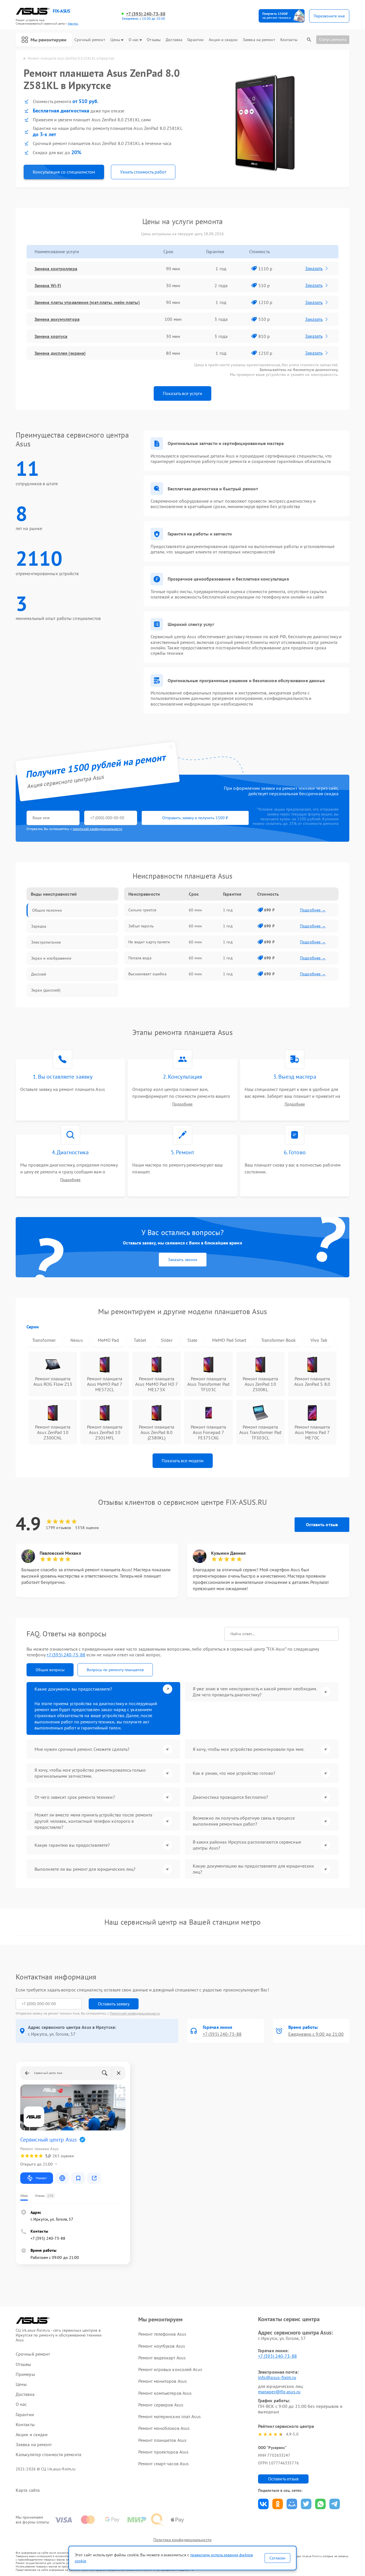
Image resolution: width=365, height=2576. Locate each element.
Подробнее (182, 1104)
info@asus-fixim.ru (277, 2377)
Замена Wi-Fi (48, 285)
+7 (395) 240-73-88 (146, 14)
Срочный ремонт (90, 40)
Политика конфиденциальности (182, 2540)
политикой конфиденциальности (98, 829)
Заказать (314, 268)
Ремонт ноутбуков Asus (162, 2346)
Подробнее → (313, 910)
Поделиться (263, 2504)
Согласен (277, 2558)
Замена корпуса (51, 336)
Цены (115, 40)
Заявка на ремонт (259, 40)
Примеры (25, 2374)
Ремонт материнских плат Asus (170, 2416)
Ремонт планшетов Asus (162, 2440)
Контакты (289, 40)
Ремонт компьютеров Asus (165, 2393)
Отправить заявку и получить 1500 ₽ (195, 818)
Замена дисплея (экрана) (60, 353)
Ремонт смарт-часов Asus (164, 2464)
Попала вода (140, 958)
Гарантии (195, 40)
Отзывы (154, 40)
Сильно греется (142, 910)
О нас (134, 40)
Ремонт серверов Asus (161, 2405)
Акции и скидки (223, 40)
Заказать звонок (183, 1260)
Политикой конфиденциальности (135, 2013)
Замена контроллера (56, 269)
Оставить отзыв (322, 1524)
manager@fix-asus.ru (279, 2392)
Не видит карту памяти (149, 942)
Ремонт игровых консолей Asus (170, 2369)
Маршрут (41, 2178)
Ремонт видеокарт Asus (162, 2358)
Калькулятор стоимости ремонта (48, 2455)
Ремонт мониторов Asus (163, 2381)
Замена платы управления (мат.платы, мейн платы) (87, 302)
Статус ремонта (333, 39)
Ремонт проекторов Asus (163, 2452)
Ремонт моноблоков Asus (164, 2428)
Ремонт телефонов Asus (162, 2334)
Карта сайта (28, 2490)
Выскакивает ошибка (147, 974)
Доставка (174, 40)
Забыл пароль (141, 926)
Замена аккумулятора (57, 319)
